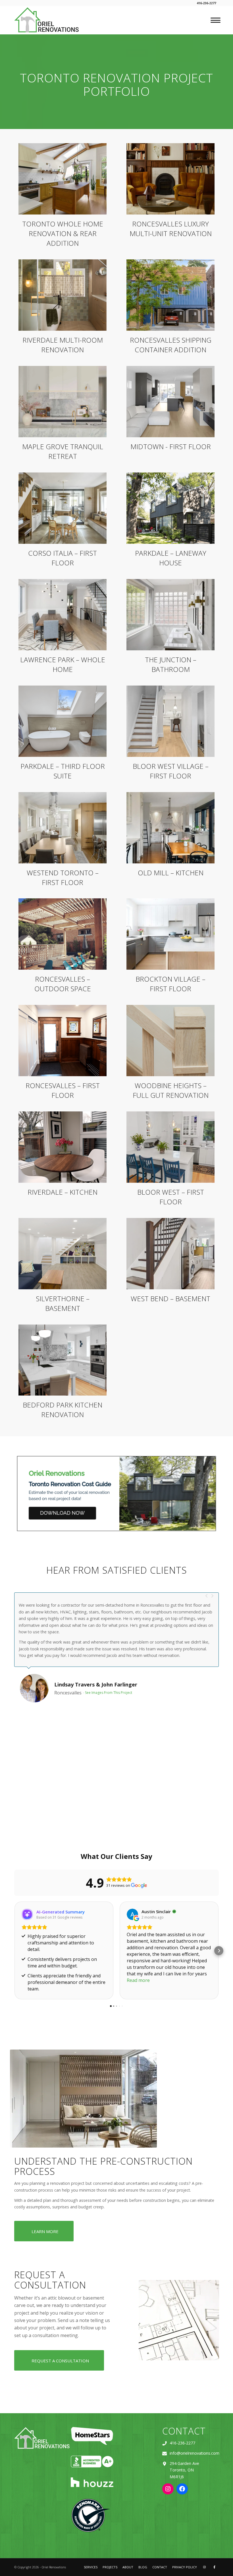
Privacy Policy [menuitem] (185, 2567)
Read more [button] (138, 1980)
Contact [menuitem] (160, 2567)
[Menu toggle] (214, 20)
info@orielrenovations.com (194, 2453)
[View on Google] (132, 1914)
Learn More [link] (45, 2231)
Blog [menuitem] (143, 2567)
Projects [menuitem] (110, 2567)
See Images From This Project (96, 1709)
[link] (47, 20)
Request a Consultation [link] (60, 2361)
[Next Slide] (212, 1595)
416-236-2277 (182, 2443)
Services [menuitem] (91, 2567)
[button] (14, 1951)
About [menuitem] (128, 2567)
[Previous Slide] (207, 1595)
